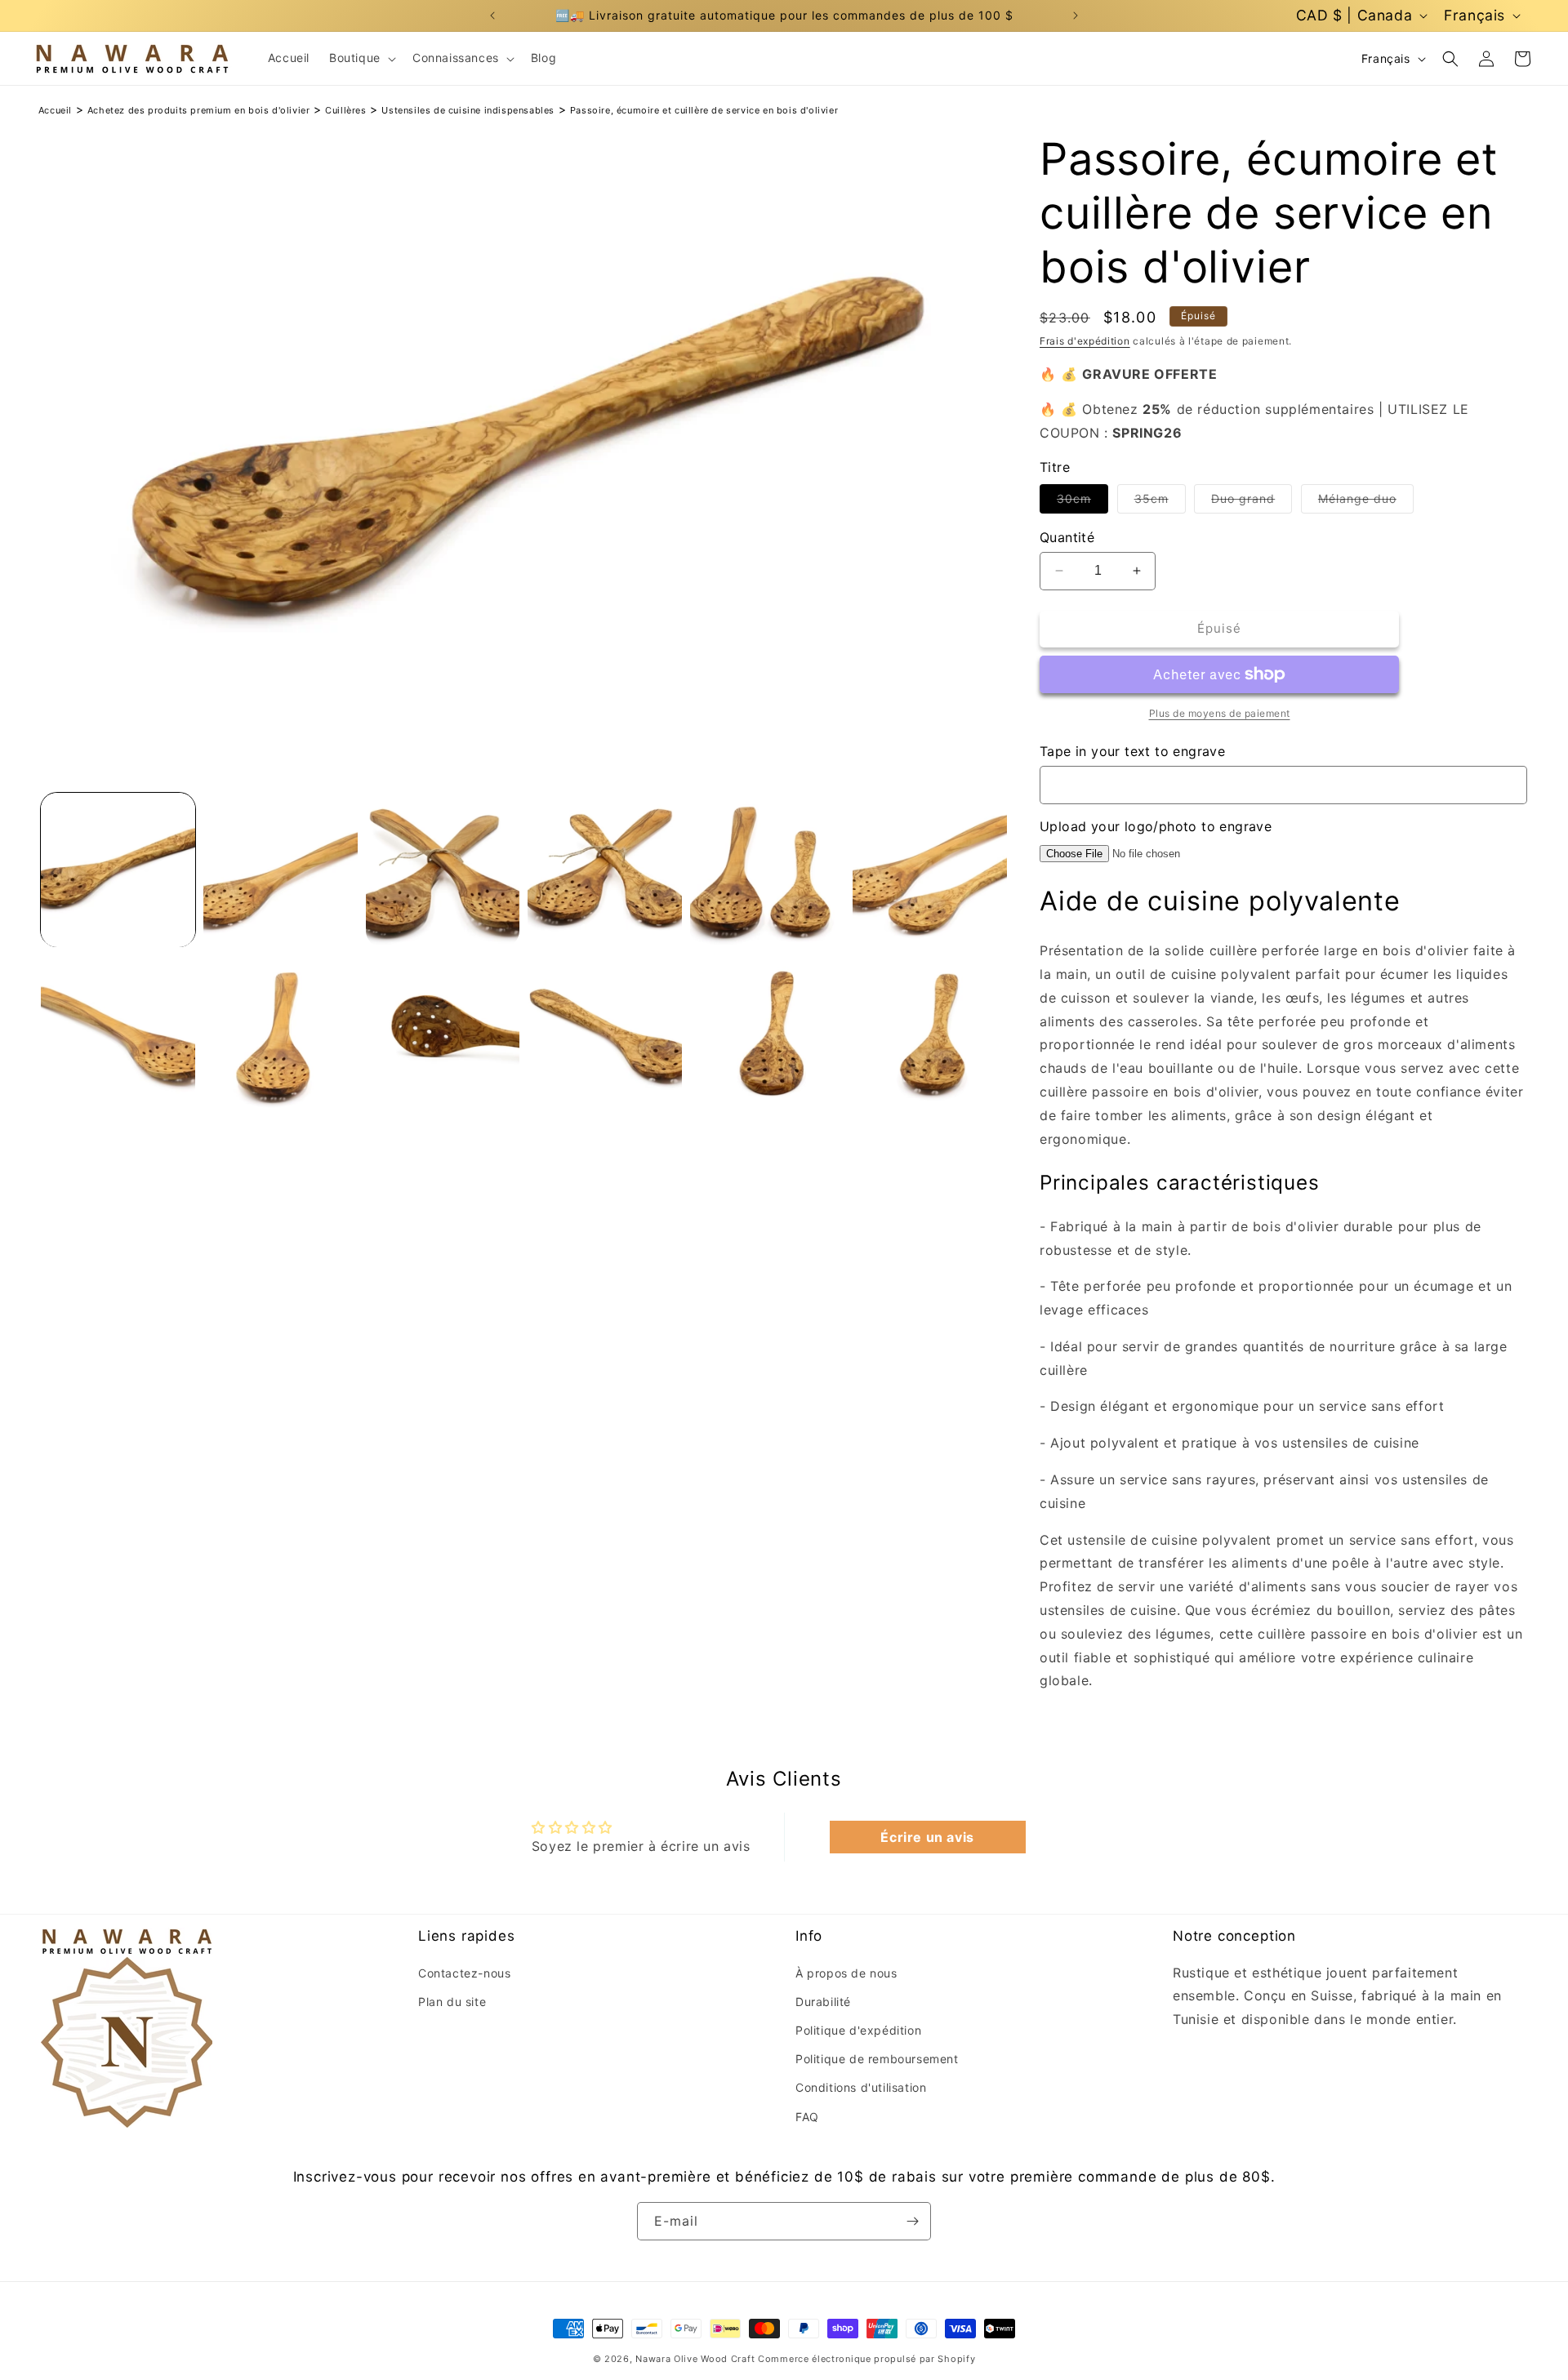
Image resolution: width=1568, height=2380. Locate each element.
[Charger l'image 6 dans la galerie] (930, 870)
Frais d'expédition (1085, 341)
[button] (361, 58)
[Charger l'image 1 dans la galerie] (118, 870)
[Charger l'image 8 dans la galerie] (281, 1032)
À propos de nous (846, 1973)
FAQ (807, 2117)
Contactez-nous (464, 1973)
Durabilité (823, 2002)
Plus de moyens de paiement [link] (1220, 713)
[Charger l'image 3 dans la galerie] (443, 870)
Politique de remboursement (877, 2059)
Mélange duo (1366, 502)
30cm (1082, 502)
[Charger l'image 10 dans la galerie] (605, 1032)
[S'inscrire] (912, 2221)
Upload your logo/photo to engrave (1156, 826)
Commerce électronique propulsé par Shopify (866, 2359)
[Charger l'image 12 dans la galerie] (930, 1032)
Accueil (55, 110)
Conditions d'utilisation (861, 2087)
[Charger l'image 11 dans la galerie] (767, 1032)
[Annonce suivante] (1076, 16)
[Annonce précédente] (492, 16)
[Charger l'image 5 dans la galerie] (767, 870)
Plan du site (452, 2002)
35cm (1160, 502)
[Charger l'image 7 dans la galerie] (118, 1032)
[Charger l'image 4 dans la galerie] (605, 870)
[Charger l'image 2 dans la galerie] (281, 870)
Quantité (1067, 537)
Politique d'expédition (858, 2030)
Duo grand (1252, 502)
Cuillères (345, 110)
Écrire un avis (927, 1837)
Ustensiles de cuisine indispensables (468, 110)
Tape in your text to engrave (1132, 751)
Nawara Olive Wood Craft (695, 2359)
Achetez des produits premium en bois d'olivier (199, 110)
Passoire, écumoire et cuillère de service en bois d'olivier (704, 110)
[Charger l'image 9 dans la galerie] (443, 1032)
